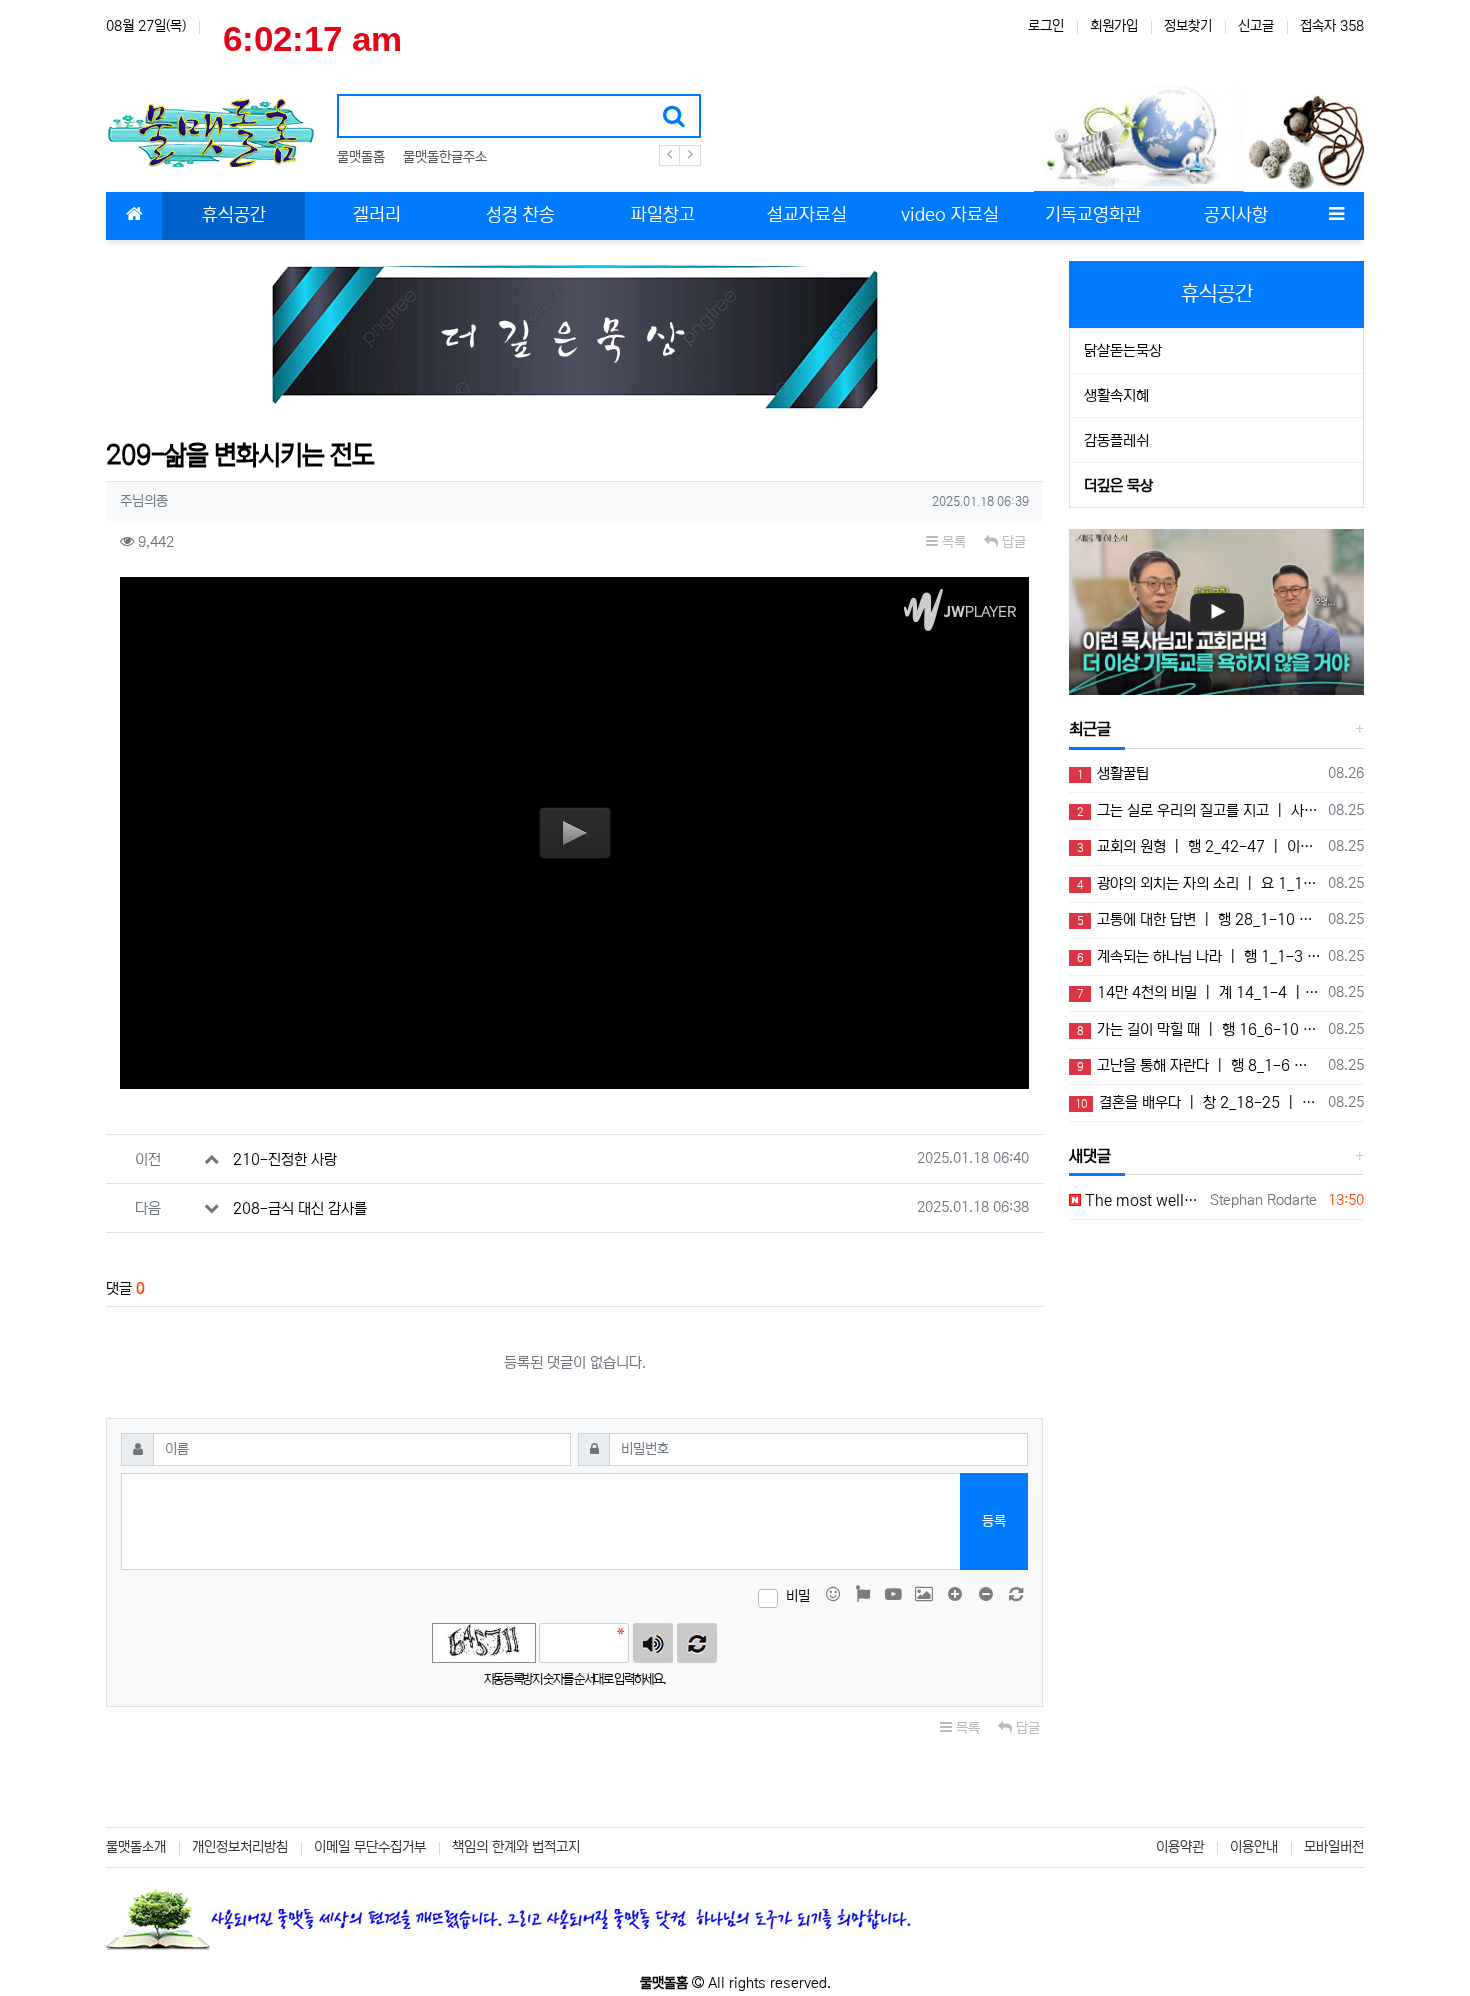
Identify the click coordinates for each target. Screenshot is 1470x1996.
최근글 (1090, 729)
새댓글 (1090, 1156)
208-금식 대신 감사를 (300, 1208)
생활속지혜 (1116, 395)
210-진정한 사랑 (285, 1159)
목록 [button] (952, 542)
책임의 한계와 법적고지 (516, 1847)
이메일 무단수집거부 (370, 1847)
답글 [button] (1012, 542)
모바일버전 (1334, 1847)
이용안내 (1254, 1847)
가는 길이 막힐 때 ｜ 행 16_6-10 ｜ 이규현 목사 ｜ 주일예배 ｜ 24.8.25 (1199, 1029)
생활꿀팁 (1113, 773)
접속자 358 (1332, 26)
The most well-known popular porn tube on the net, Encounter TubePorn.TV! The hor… (1142, 1200)
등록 (994, 1521)
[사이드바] (1336, 216)
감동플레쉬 (1116, 440)
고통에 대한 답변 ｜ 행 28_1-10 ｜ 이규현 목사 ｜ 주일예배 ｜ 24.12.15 (1199, 919)
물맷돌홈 (361, 157)
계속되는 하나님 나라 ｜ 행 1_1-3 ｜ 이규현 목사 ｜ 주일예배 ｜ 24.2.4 (1199, 956)
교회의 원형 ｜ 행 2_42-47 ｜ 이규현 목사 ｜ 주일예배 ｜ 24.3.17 (1199, 846)
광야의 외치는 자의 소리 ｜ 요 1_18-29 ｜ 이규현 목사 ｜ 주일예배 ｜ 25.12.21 (1199, 883)
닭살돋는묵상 (1123, 350)
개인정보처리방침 (240, 1847)
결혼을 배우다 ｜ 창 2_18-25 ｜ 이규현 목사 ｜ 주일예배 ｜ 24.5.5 (1198, 1102)
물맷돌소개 (136, 1847)
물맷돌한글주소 (445, 157)
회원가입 (1114, 26)
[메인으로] (134, 216)
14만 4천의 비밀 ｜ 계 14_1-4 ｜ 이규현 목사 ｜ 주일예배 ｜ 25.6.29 (1199, 992)
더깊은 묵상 (1118, 485)
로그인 (1046, 26)
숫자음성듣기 (653, 1643)
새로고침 (697, 1643)
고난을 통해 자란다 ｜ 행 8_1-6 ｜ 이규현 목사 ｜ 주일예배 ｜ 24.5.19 (1199, 1065)
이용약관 (1180, 1847)
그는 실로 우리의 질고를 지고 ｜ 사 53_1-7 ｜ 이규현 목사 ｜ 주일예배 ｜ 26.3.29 (1199, 810)
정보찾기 (1188, 26)
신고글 (1256, 26)
